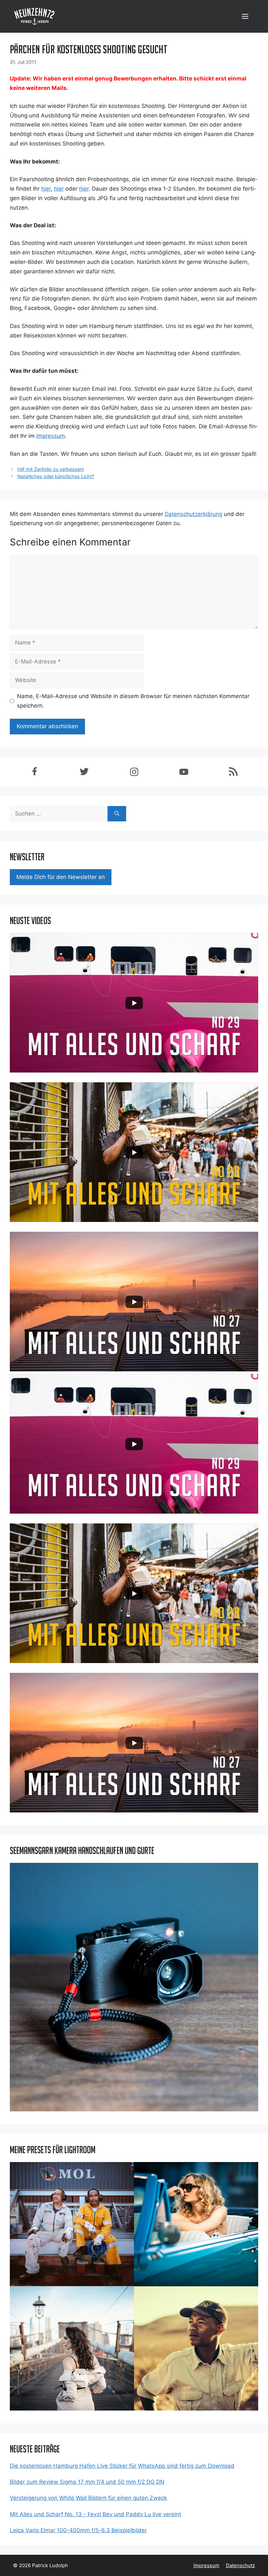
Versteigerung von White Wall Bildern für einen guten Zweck (88, 2498)
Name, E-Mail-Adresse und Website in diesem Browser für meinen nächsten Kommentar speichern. (133, 701)
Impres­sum (51, 436)
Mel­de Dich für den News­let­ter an (61, 877)
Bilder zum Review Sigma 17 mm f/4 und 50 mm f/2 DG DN (87, 2482)
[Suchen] (117, 814)
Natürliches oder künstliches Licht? (56, 476)
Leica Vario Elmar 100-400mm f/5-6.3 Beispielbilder (78, 2530)
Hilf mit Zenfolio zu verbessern (51, 469)
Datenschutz (240, 2565)
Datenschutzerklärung (193, 514)
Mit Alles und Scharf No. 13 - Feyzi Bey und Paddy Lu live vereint (95, 2514)
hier (46, 189)
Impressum (206, 2565)
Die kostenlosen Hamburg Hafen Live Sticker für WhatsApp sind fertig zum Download (122, 2466)
